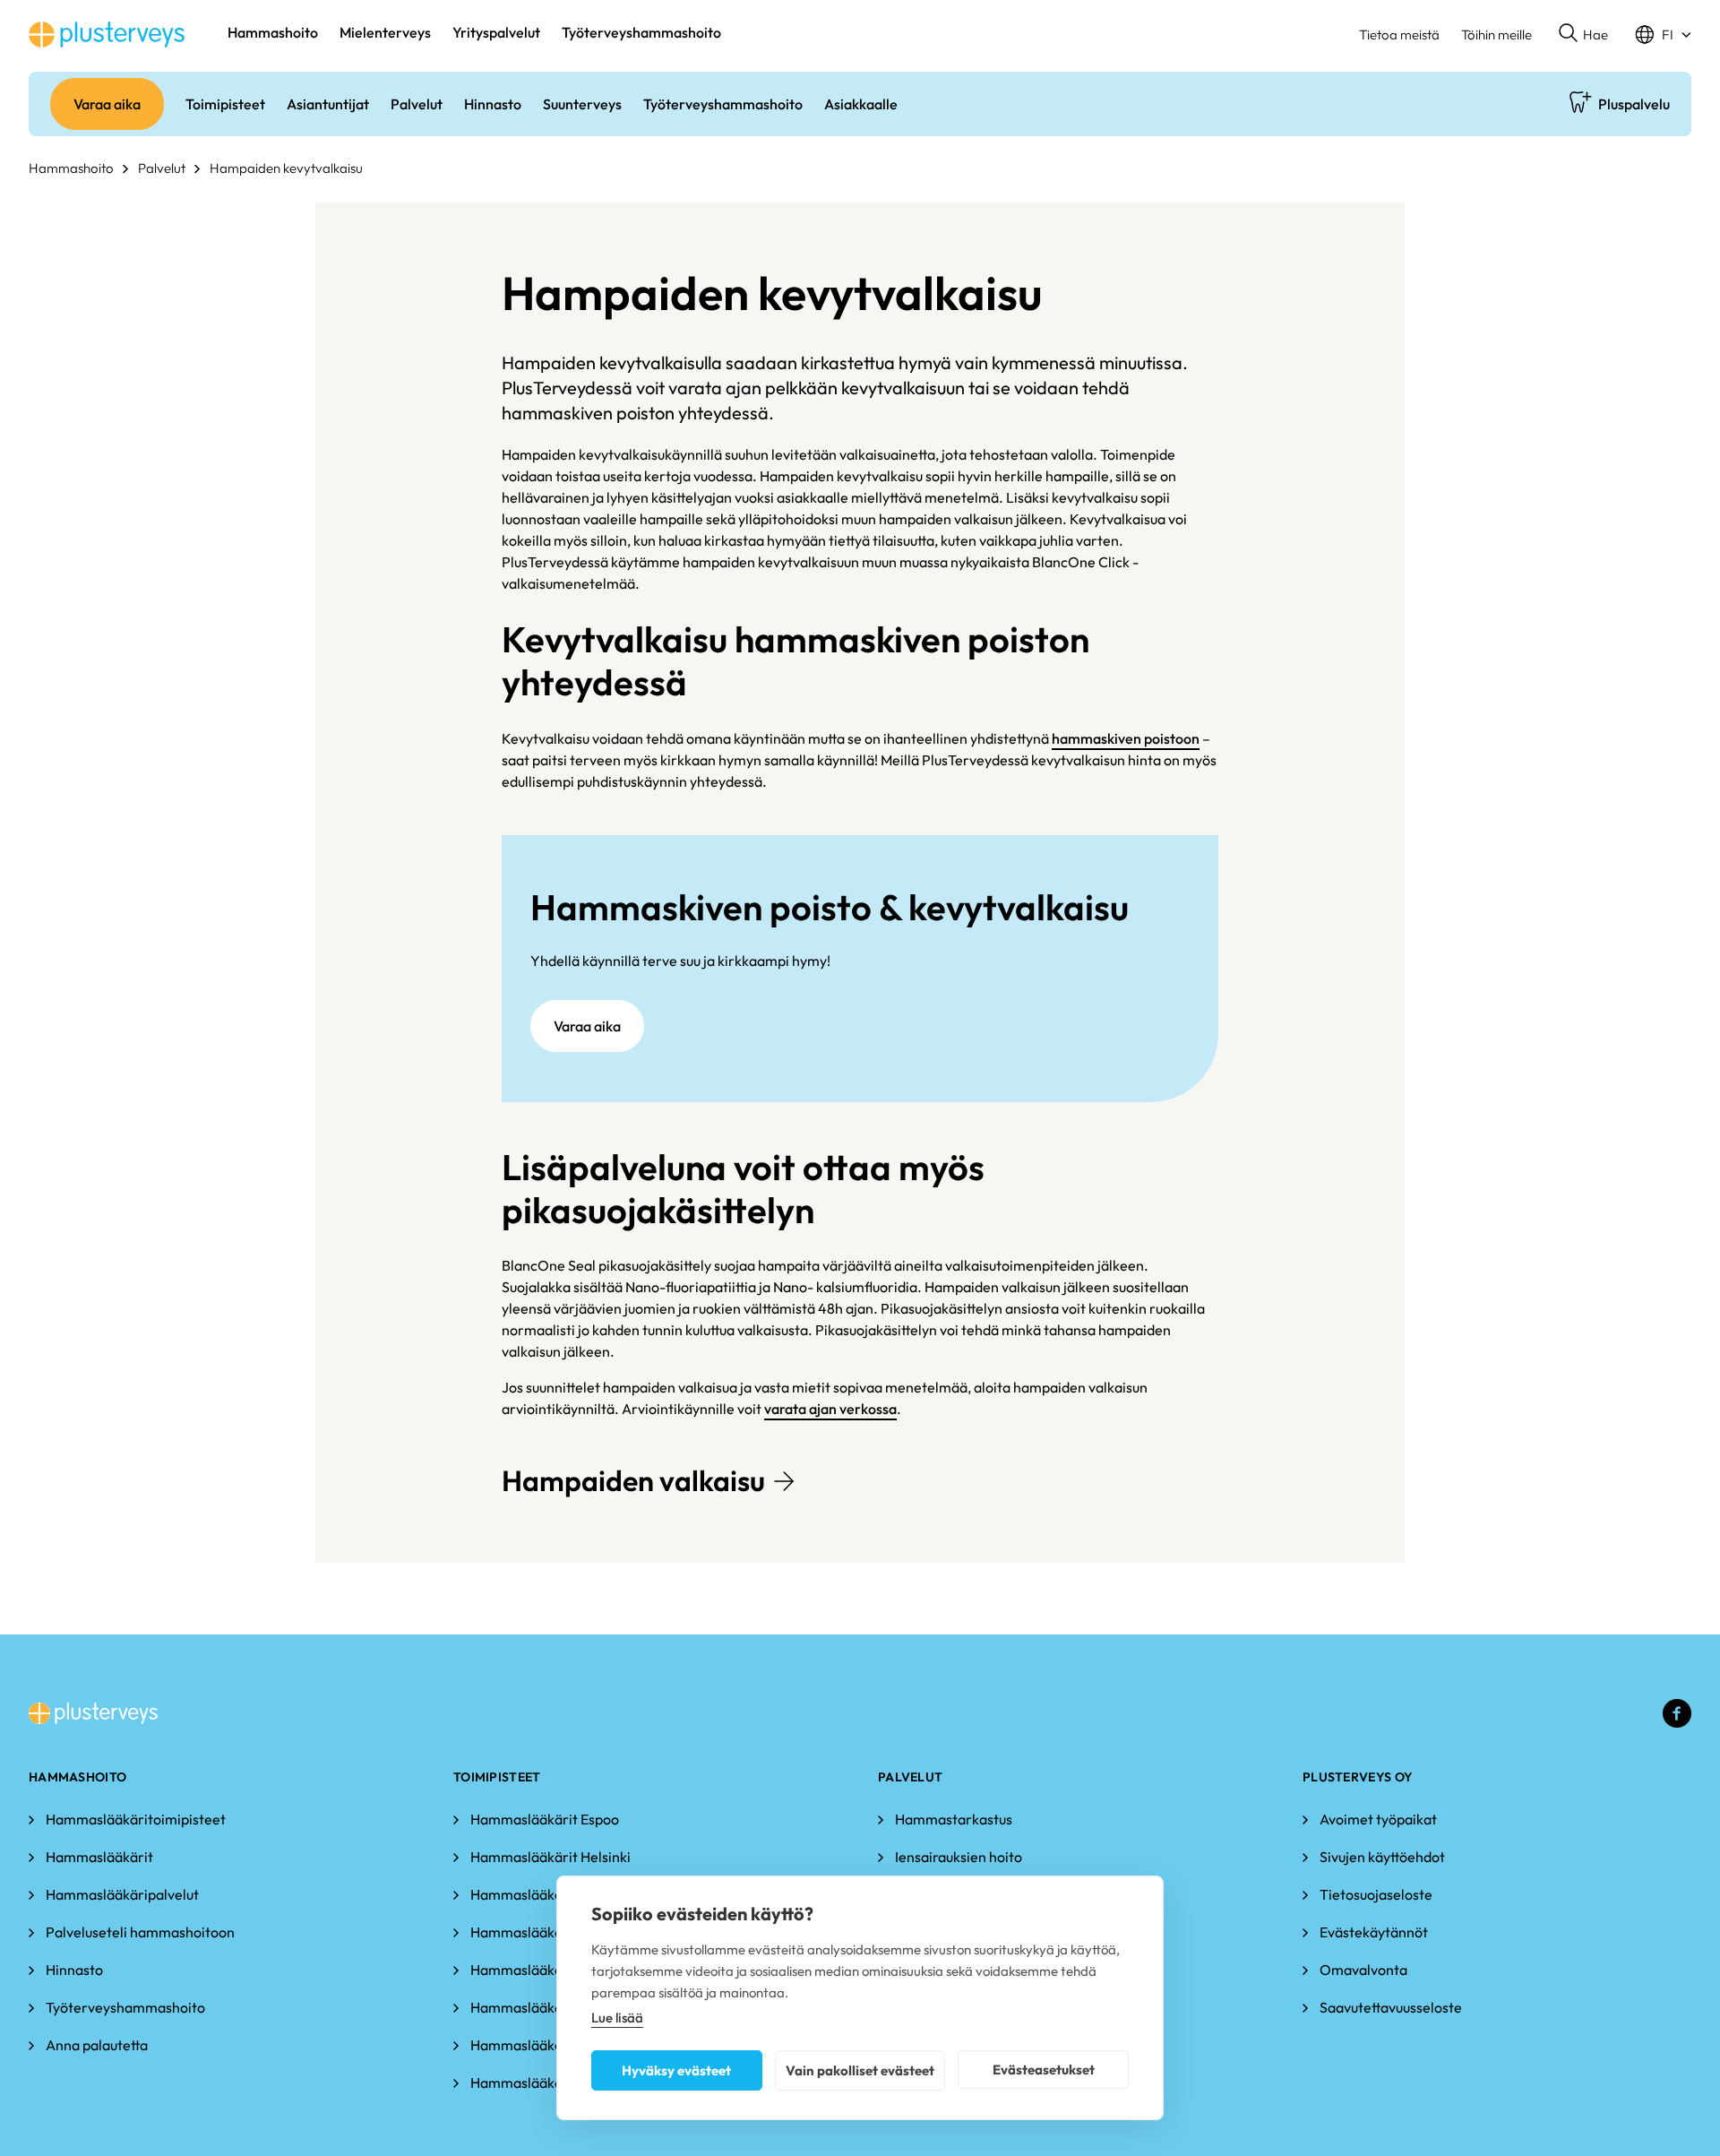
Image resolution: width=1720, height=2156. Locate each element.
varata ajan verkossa (830, 1409)
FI (1668, 34)
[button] (1583, 35)
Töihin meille (1496, 34)
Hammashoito (71, 168)
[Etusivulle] (107, 34)
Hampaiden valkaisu (633, 1480)
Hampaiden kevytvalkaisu (286, 168)
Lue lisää (617, 2018)
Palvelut (162, 168)
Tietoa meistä (1399, 34)
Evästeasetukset (1044, 2070)
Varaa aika (587, 1026)
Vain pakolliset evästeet (860, 2070)
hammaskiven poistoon (1126, 738)
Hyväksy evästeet (676, 2070)
